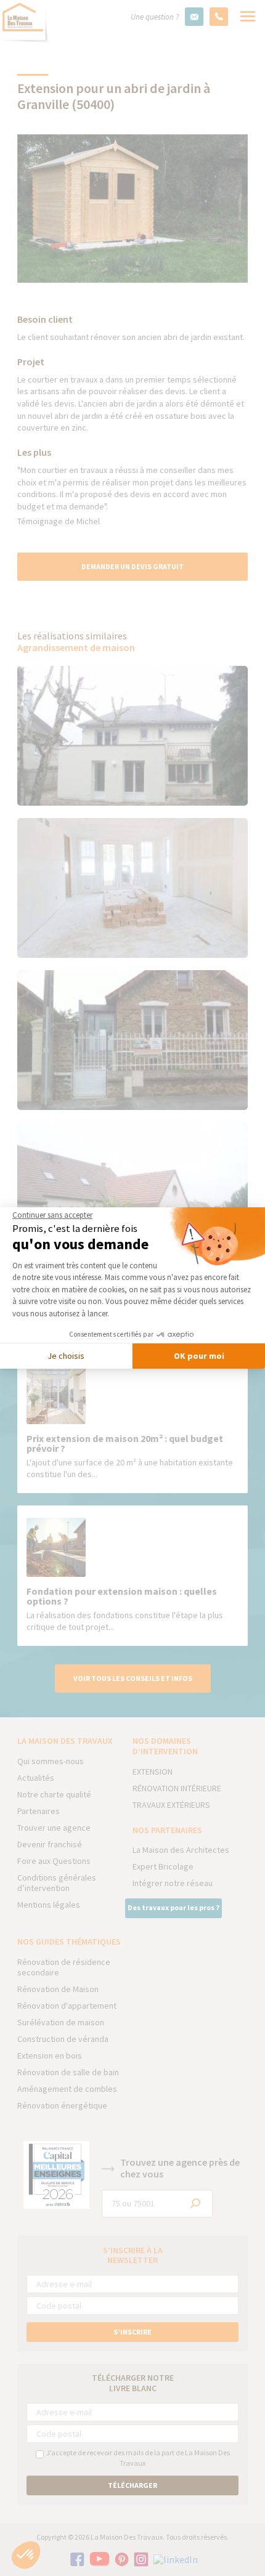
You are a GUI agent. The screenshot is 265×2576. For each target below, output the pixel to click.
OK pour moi (199, 1356)
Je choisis (66, 1356)
